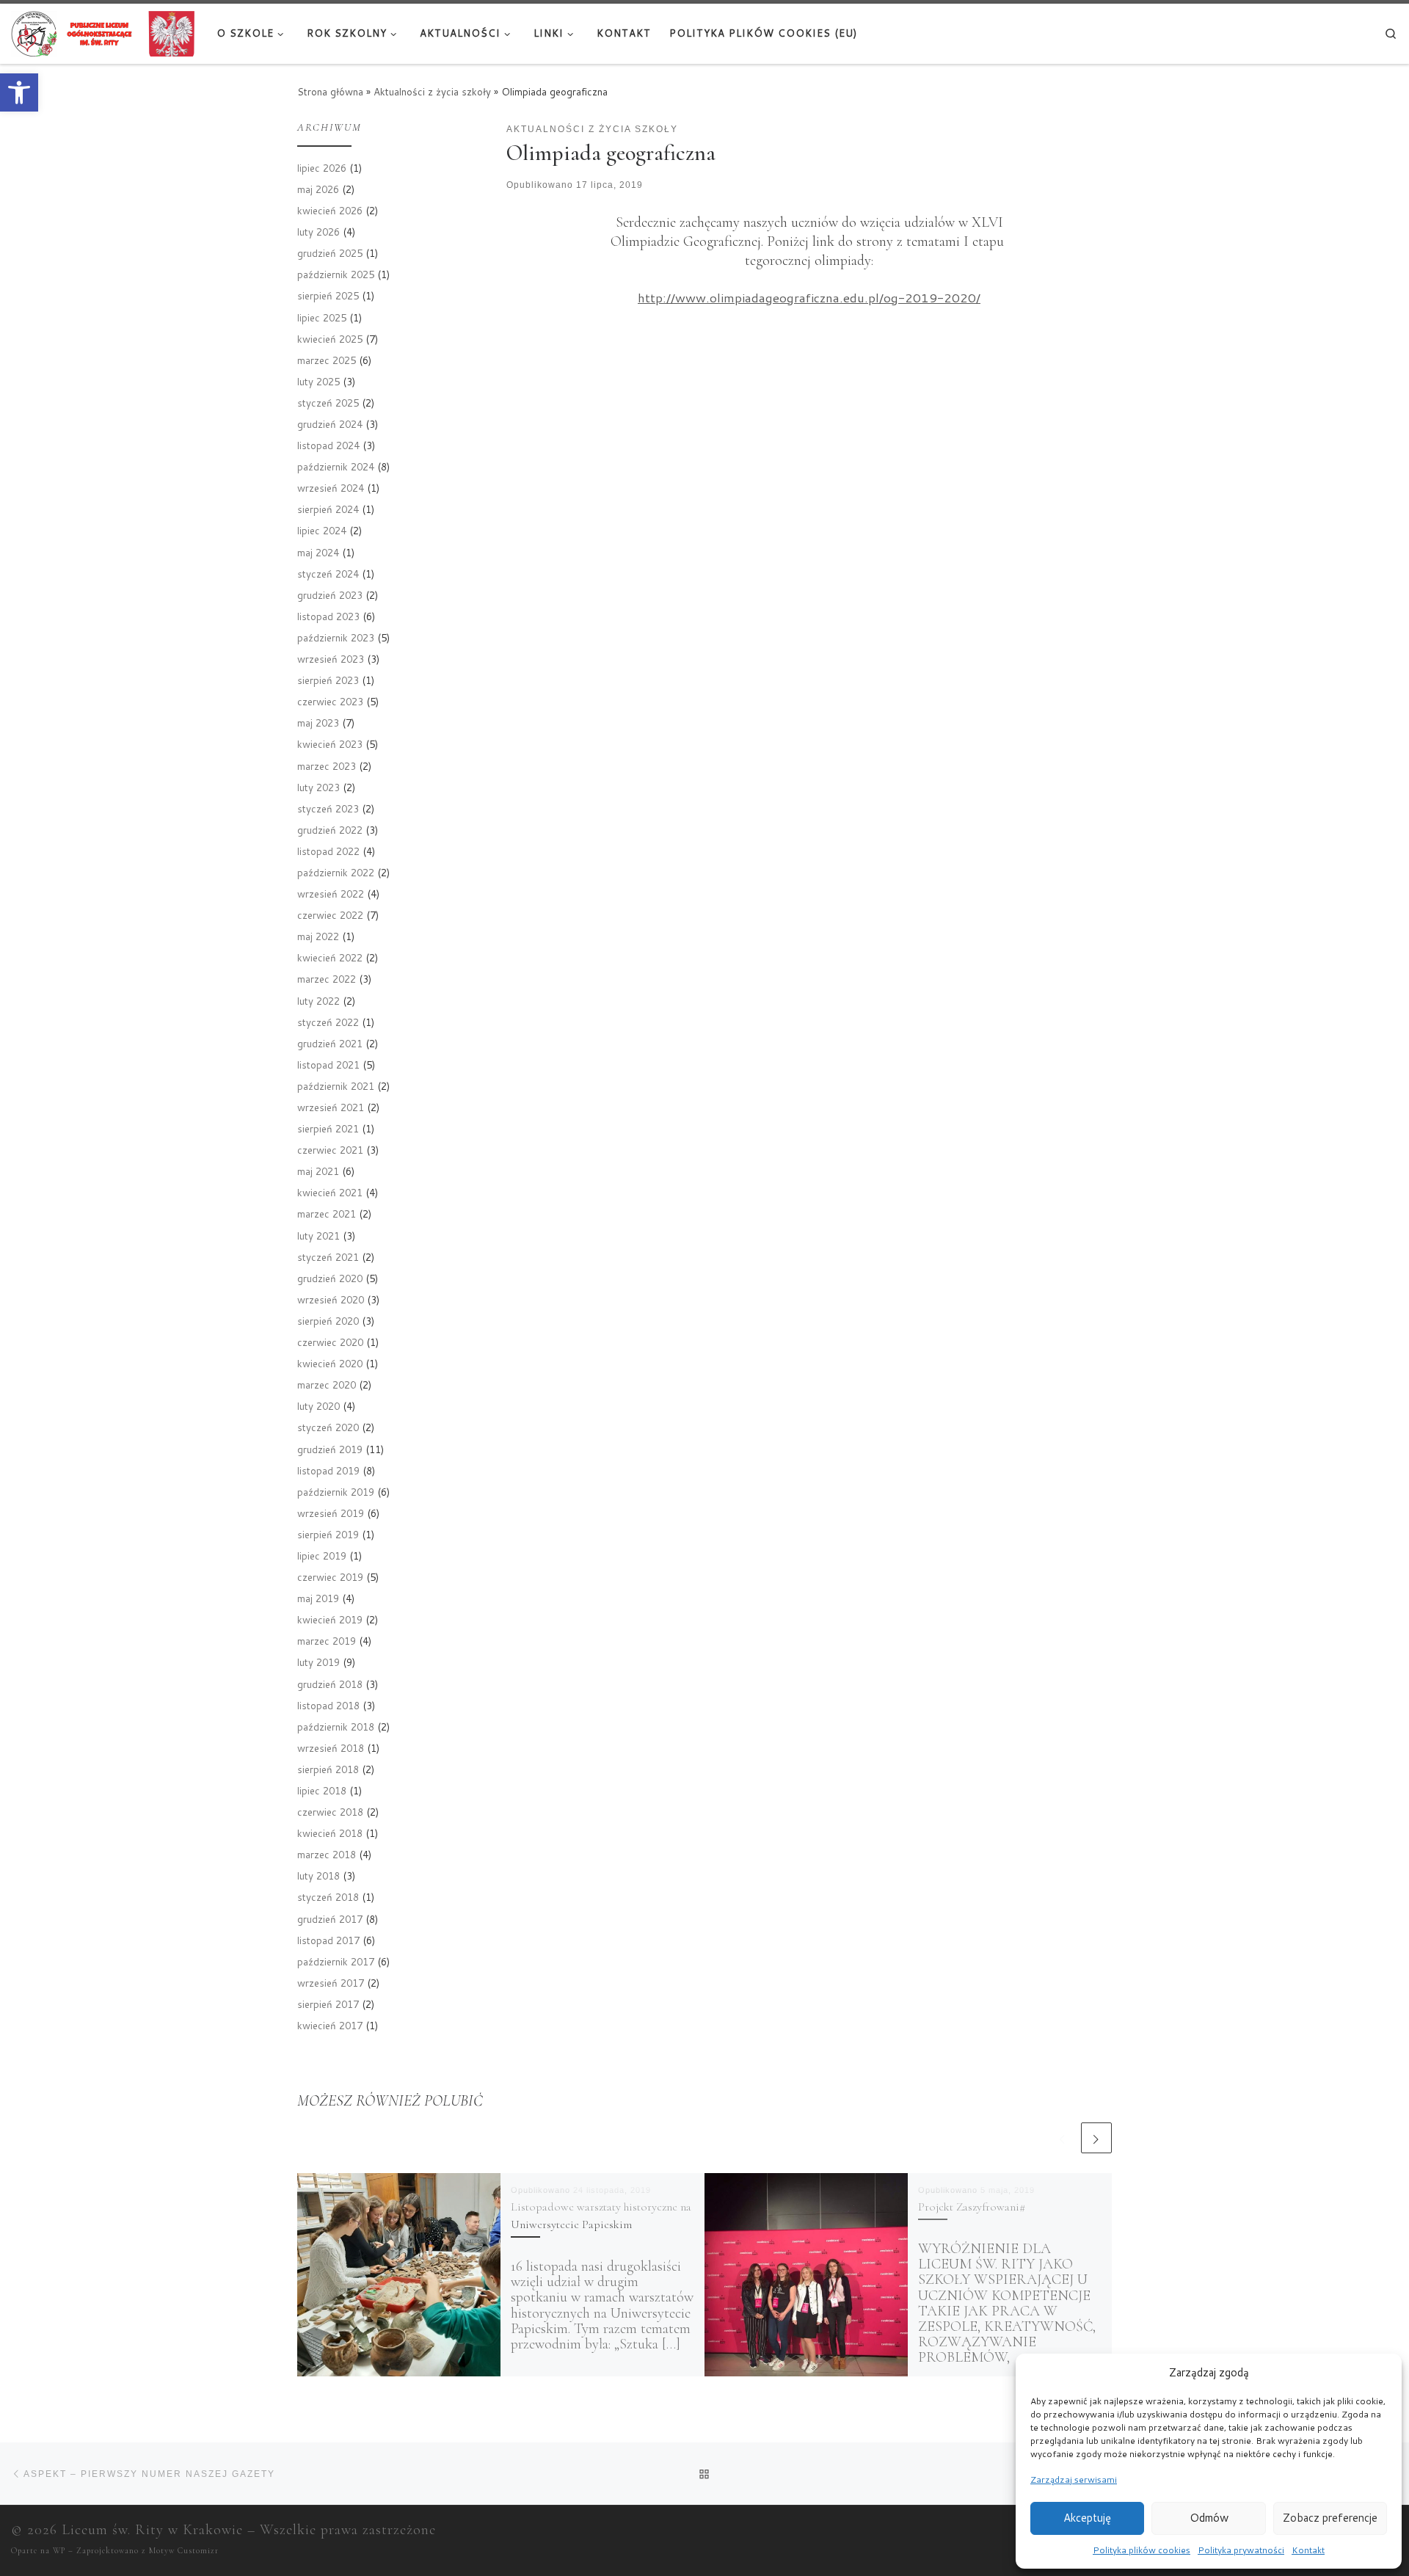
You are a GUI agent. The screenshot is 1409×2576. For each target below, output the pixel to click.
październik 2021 (336, 1086)
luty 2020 (318, 1406)
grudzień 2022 (330, 830)
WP (59, 2551)
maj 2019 (318, 1598)
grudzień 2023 (330, 595)
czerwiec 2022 (330, 915)
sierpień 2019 (328, 1534)
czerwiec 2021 (330, 1150)
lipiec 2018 (322, 1790)
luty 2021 (318, 1236)
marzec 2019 (327, 1641)
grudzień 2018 (330, 1684)
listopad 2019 (328, 1470)
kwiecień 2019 (330, 1619)
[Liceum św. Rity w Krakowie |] (103, 32)
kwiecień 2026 (330, 210)
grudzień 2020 (330, 1278)
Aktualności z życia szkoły (432, 91)
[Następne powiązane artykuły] (1096, 2138)
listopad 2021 (328, 1065)
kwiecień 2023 (330, 744)
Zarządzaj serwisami (1074, 2479)
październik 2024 (336, 466)
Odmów (1209, 2518)
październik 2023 (336, 637)
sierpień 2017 (328, 2004)
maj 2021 (318, 1171)
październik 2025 (336, 274)
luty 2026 (318, 232)
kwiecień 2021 (330, 1192)
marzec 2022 (327, 979)
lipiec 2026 (322, 168)
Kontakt (1308, 2550)
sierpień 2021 (328, 1128)
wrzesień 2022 (331, 894)
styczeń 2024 (328, 574)
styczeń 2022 (328, 1022)
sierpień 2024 (328, 509)
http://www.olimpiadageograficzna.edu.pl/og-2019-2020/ (809, 298)
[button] (19, 92)
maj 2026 (318, 189)
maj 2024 (318, 552)
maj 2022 (318, 936)
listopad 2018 (328, 1705)
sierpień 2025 (328, 295)
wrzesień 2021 (331, 1107)
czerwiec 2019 (330, 1577)
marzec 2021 (327, 1214)
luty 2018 (318, 1875)
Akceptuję (1087, 2518)
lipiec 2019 (322, 1556)
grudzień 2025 (330, 253)
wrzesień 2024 (331, 488)
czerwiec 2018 (330, 1812)
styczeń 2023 (328, 808)
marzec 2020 (327, 1385)
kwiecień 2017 (330, 2025)
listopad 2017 (328, 1940)
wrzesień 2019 (331, 1513)
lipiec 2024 (322, 530)
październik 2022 (336, 872)
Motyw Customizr (184, 2551)
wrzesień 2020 (331, 1299)
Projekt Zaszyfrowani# (972, 2207)
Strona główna (330, 91)
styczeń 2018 (328, 1897)
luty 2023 (318, 787)
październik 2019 (336, 1492)
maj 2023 (318, 723)
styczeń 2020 (328, 1427)
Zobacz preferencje (1330, 2518)
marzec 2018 (327, 1854)
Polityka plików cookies (1142, 2550)
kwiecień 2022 (330, 957)
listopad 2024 (328, 445)
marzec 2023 (327, 766)
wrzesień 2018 (331, 1748)
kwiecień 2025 (330, 339)
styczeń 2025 (328, 403)
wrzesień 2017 (331, 1983)
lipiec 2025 (322, 317)
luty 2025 (318, 381)
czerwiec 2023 (330, 701)
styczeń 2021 (328, 1257)
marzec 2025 (327, 360)
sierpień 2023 (328, 680)
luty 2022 (318, 1001)
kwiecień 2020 (330, 1363)
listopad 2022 (328, 851)
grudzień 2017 (330, 1919)
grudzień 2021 (330, 1043)
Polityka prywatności (1241, 2550)
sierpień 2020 (328, 1321)
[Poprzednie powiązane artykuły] (1063, 2138)
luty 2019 (318, 1662)
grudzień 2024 (330, 424)
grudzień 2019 (330, 1449)
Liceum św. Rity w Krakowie (152, 2530)
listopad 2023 (328, 616)
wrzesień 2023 (331, 659)
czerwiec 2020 (330, 1342)
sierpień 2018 (328, 1769)
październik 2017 (336, 1961)
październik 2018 (336, 1727)
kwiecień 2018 (330, 1833)
